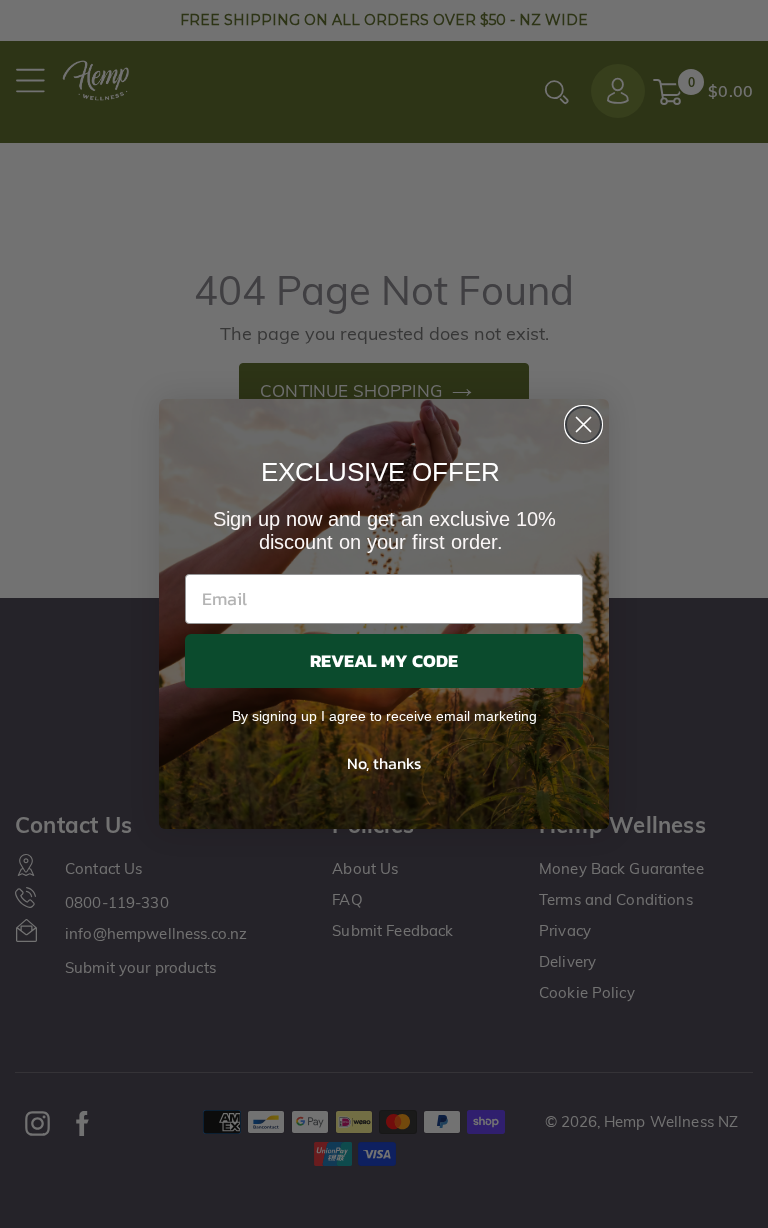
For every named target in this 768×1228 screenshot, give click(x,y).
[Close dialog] (583, 424)
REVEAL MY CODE (384, 660)
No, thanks (384, 763)
